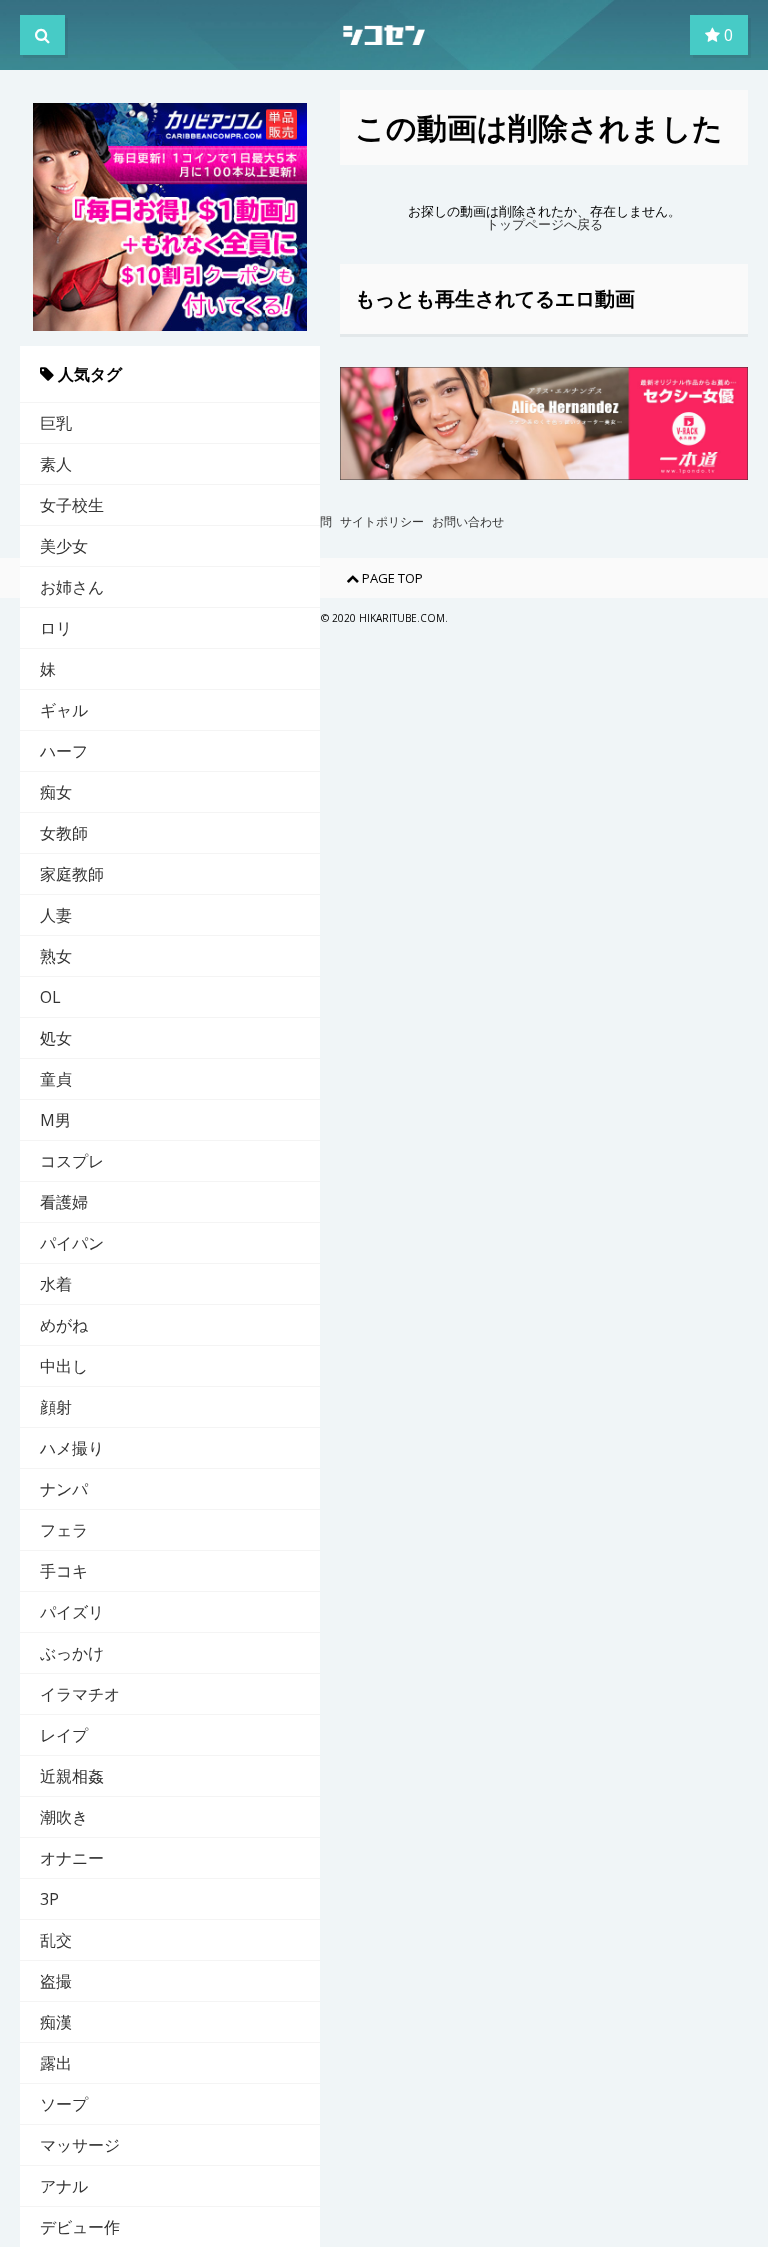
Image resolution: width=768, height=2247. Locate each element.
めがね (64, 1325)
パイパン (72, 1243)
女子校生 (72, 505)
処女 (56, 1038)
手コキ (64, 1571)
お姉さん (72, 587)
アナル (64, 2186)
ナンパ (64, 1489)
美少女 (64, 546)
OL (50, 997)
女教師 (64, 833)
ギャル (64, 710)
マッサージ (80, 2145)
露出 (56, 2063)
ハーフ (64, 751)
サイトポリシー (382, 522)
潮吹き (64, 1817)
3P (49, 1899)
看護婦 (64, 1202)
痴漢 (56, 2022)
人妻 (56, 915)
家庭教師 (72, 874)
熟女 (56, 956)
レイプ (64, 1735)
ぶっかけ (72, 1653)
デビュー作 (80, 2227)
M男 (55, 1120)
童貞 (56, 1079)
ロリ (56, 628)
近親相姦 (72, 1776)
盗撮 (56, 1981)
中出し (64, 1366)
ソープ (64, 2104)
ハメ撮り (72, 1448)
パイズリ (72, 1612)
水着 (56, 1284)
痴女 (56, 792)
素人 (56, 464)
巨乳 (56, 423)
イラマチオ (80, 1694)
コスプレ (72, 1161)
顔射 (56, 1407)
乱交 (56, 1940)
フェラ (64, 1530)
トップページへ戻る (544, 224)
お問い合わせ (468, 522)
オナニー (72, 1858)
